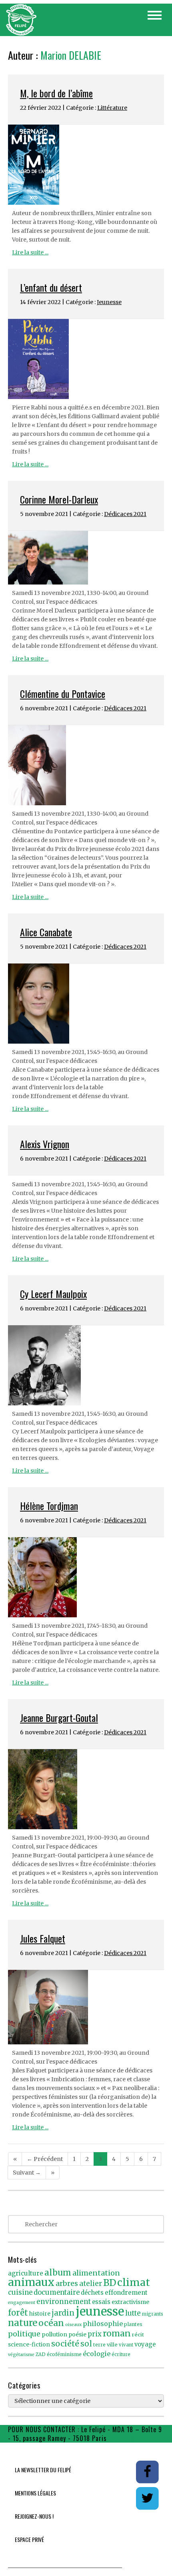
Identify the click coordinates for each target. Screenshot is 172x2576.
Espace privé (29, 2539)
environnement (64, 2302)
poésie (77, 2335)
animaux (31, 2282)
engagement (22, 2303)
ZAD (41, 2354)
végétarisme (21, 2355)
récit (138, 2335)
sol (86, 2344)
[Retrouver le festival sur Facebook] (148, 2471)
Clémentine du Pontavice (63, 693)
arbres (67, 2283)
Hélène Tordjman (49, 1506)
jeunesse (100, 2311)
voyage (145, 2344)
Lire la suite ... (30, 252)
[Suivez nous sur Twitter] (147, 2498)
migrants (153, 2314)
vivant (126, 2345)
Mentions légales (35, 2493)
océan (51, 2323)
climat (134, 2282)
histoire (40, 2314)
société (65, 2344)
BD (110, 2283)
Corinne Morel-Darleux (59, 499)
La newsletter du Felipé (43, 2470)
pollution (54, 2334)
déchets (92, 2293)
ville (112, 2345)
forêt (18, 2313)
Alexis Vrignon (45, 1144)
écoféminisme (64, 2354)
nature (23, 2323)
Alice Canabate (46, 932)
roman (117, 2333)
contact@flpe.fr (132, 2438)
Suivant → (27, 2173)
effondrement (126, 2293)
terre (99, 2345)
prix (95, 2334)
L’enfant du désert (51, 287)
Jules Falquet (43, 1938)
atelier (91, 2284)
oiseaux (73, 2325)
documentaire (57, 2293)
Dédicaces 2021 (125, 514)
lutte (133, 2313)
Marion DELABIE (71, 55)
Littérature (112, 108)
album (58, 2273)
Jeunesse (109, 302)
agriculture (26, 2273)
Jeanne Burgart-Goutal (59, 1717)
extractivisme (130, 2302)
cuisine (20, 2293)
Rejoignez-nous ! (34, 2516)
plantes (133, 2324)
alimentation (96, 2273)
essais (101, 2302)
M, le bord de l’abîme (56, 93)
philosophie (103, 2324)
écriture (121, 2354)
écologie (97, 2354)
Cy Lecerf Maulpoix (53, 1294)
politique (24, 2334)
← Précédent (45, 2159)
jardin (63, 2313)
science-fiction (29, 2345)
